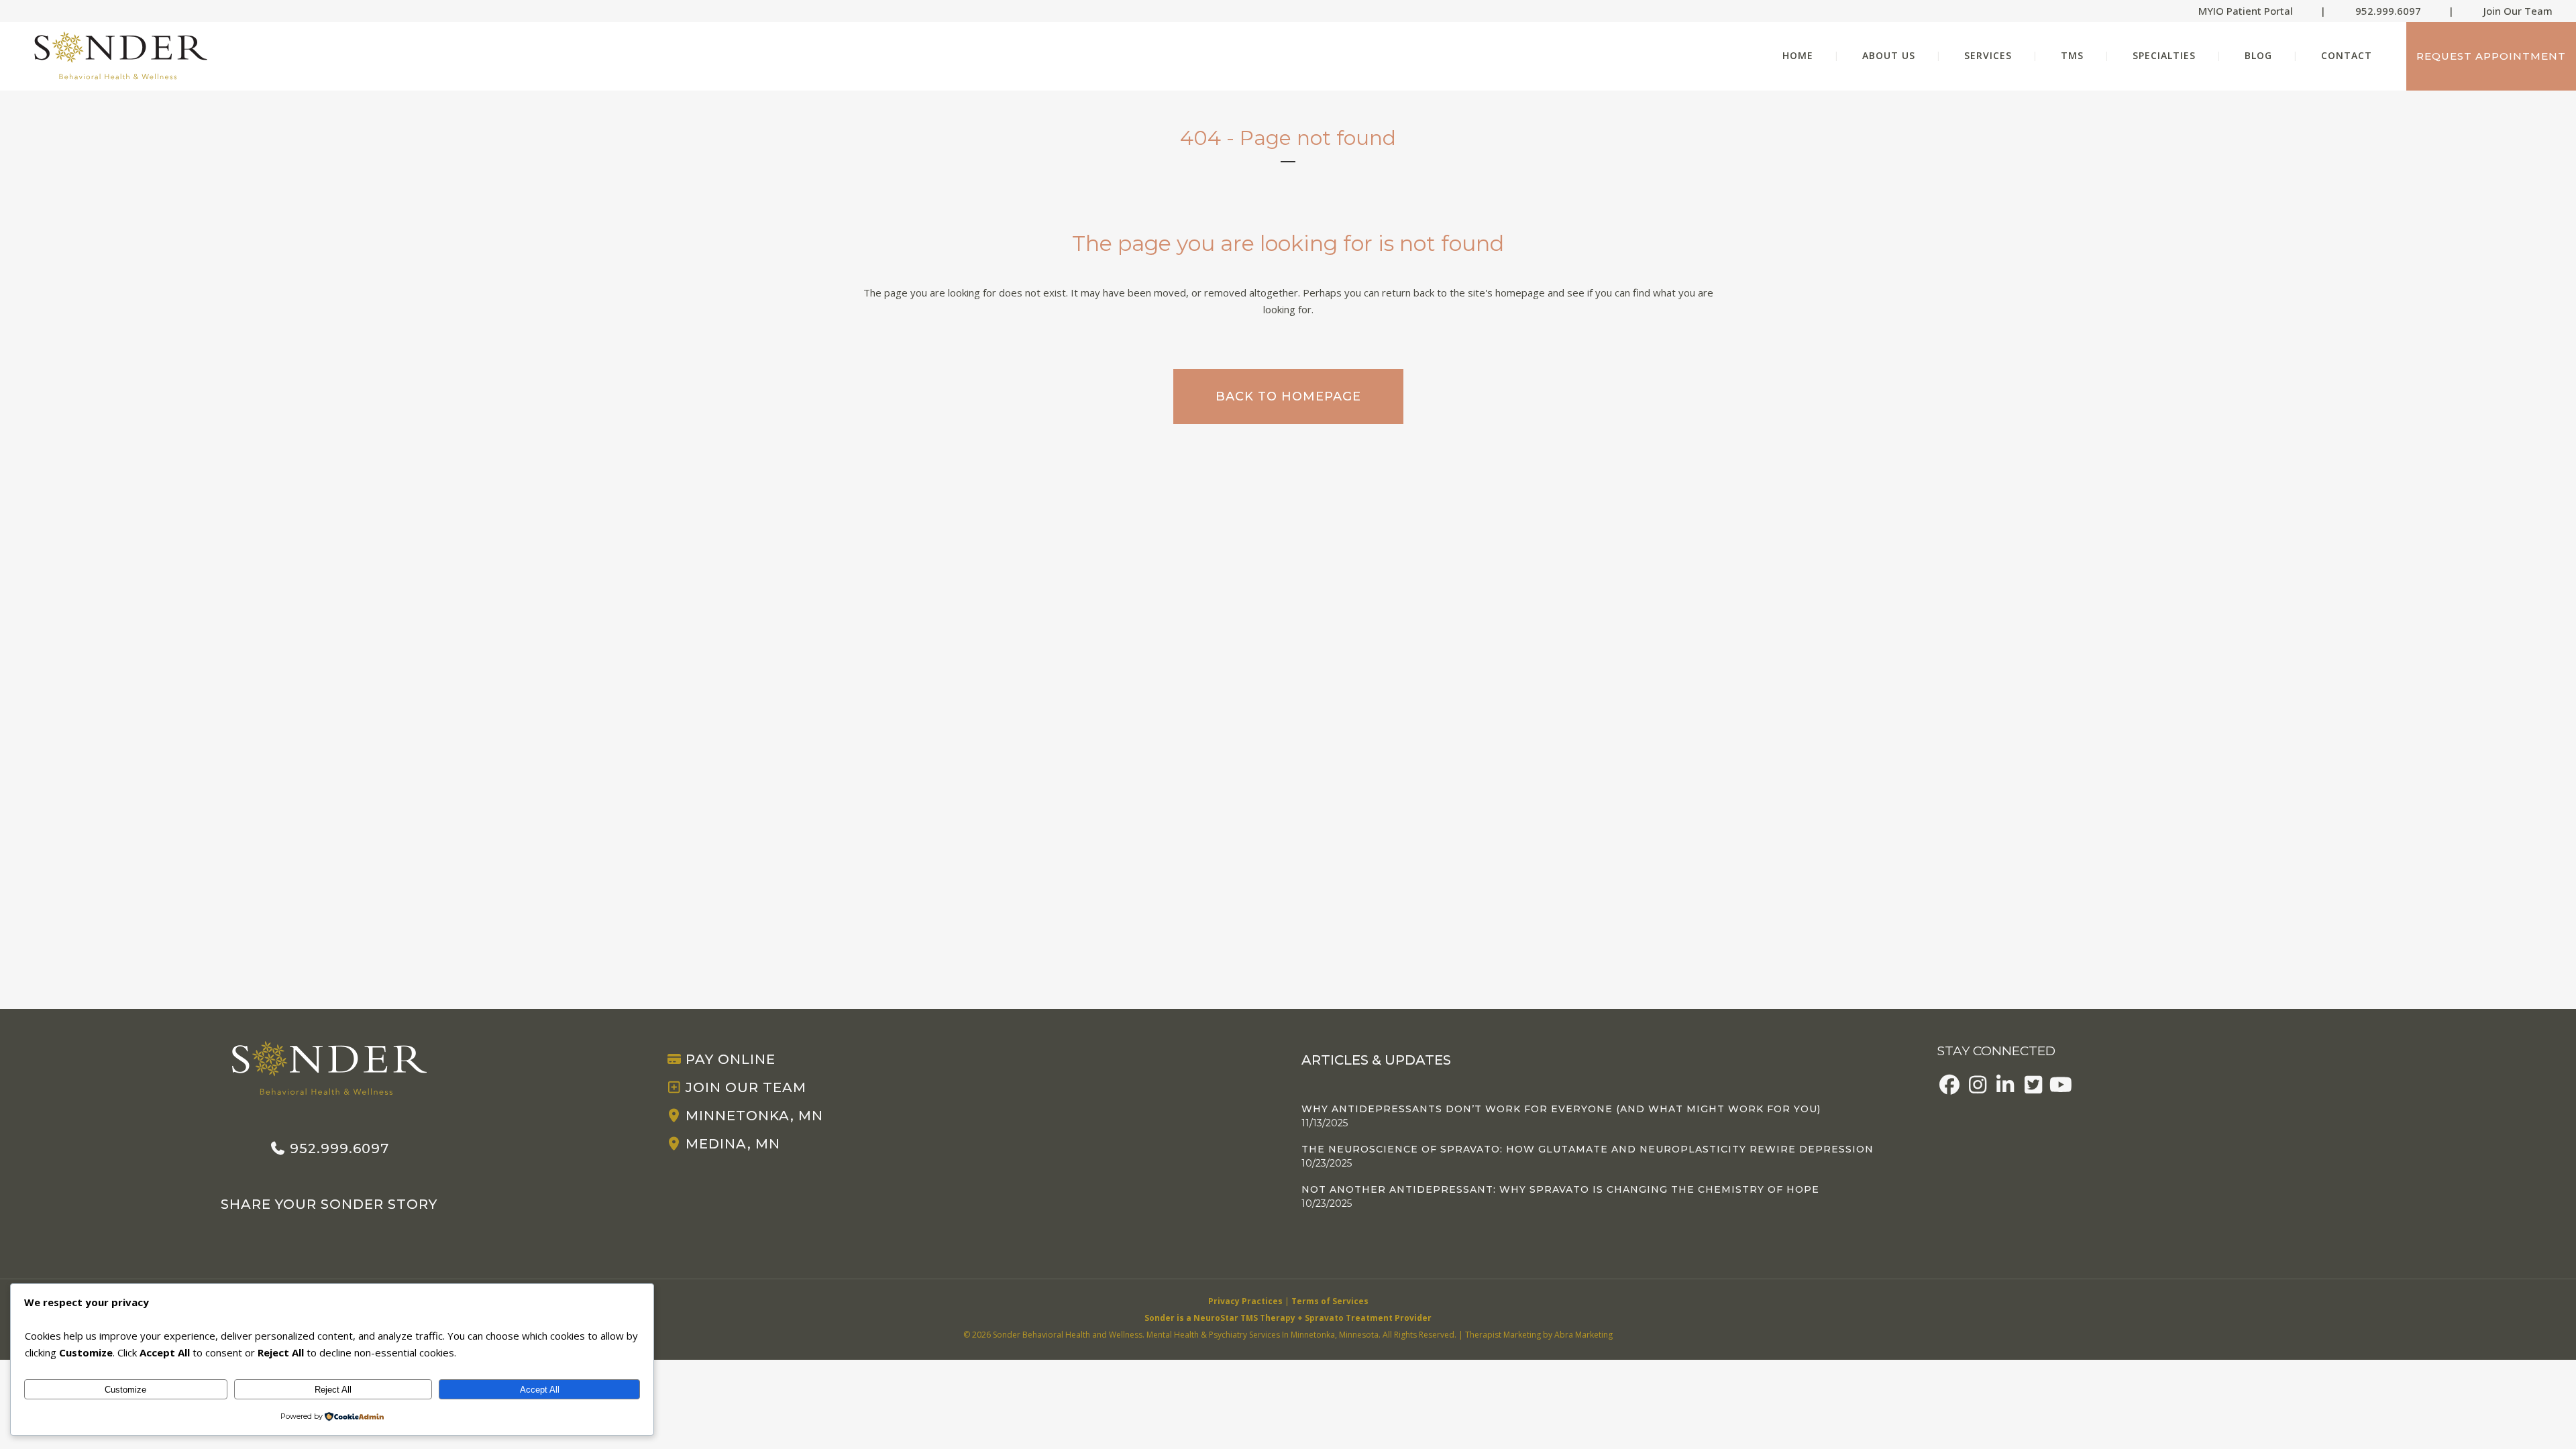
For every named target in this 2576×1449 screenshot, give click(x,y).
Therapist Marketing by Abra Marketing (1539, 1335)
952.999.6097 (2388, 11)
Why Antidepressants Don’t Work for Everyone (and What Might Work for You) (1561, 1109)
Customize (125, 1390)
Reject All (333, 1390)
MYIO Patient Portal (2246, 11)
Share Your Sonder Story (329, 1204)
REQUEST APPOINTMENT (2491, 56)
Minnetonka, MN (754, 1116)
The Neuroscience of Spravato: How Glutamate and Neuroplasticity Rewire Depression (1588, 1149)
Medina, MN (733, 1144)
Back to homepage (1288, 396)
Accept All (540, 1390)
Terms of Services (1330, 1301)
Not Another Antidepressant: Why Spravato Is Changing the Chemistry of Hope (1560, 1189)
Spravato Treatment (1349, 1318)
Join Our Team (2518, 11)
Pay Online (731, 1059)
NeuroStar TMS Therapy (1244, 1318)
